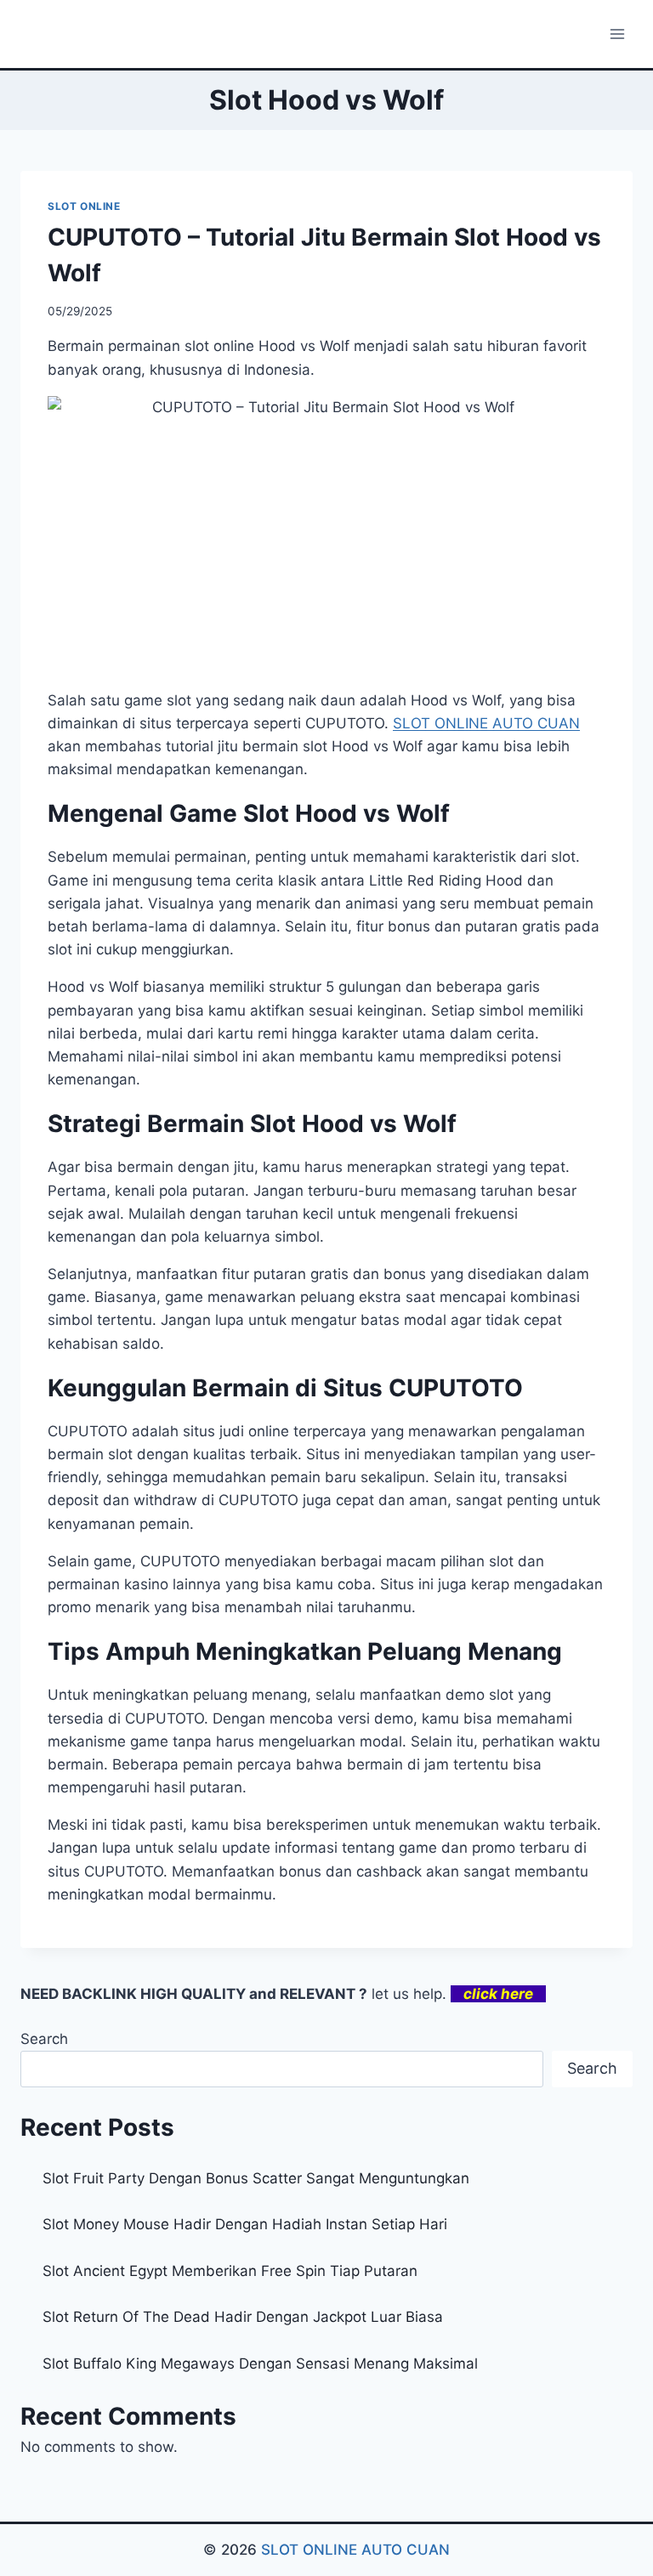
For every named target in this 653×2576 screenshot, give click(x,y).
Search (44, 2039)
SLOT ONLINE (84, 206)
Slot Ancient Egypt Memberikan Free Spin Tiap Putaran (230, 2271)
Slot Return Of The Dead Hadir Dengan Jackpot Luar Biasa (243, 2317)
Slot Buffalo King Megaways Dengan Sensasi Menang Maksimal (260, 2364)
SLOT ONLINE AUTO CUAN (355, 2550)
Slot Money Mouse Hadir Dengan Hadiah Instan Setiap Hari (245, 2224)
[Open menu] (617, 34)
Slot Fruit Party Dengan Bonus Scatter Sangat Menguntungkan (256, 2178)
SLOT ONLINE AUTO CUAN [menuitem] (486, 723)
